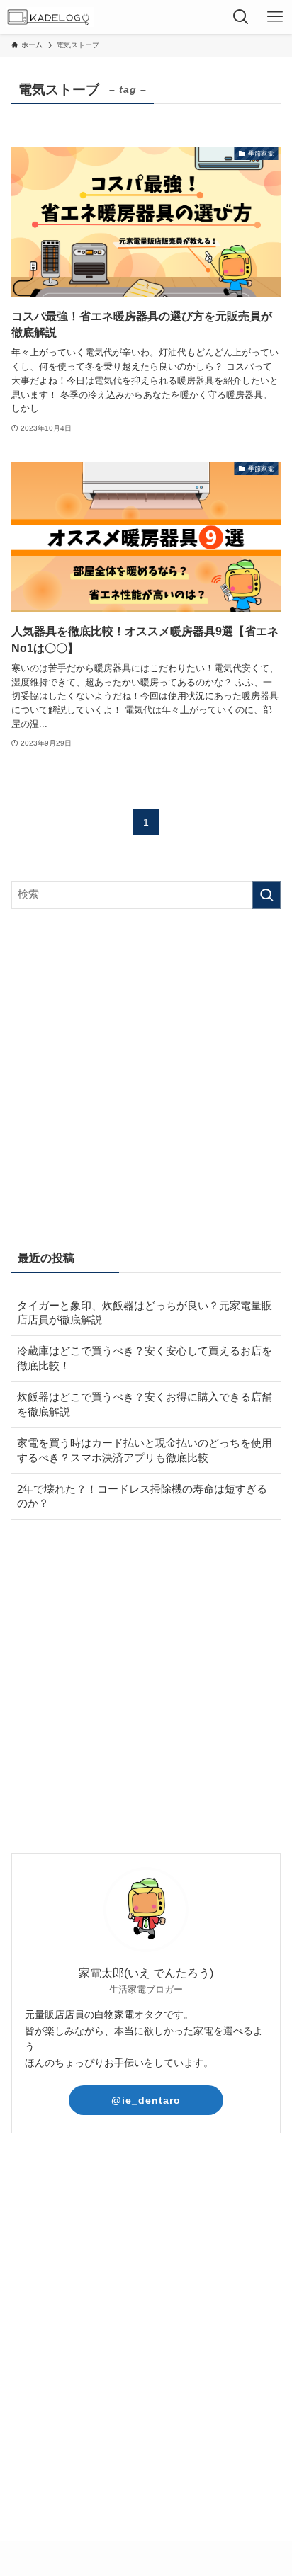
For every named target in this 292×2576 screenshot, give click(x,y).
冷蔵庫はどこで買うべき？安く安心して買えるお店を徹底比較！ (145, 1358)
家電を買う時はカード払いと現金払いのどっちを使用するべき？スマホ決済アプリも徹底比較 (145, 1451)
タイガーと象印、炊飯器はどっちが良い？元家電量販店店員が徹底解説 (145, 1313)
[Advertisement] (146, 1076)
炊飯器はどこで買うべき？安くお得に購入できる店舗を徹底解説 (145, 1404)
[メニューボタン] (275, 17)
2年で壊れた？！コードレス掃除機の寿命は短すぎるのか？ (142, 1497)
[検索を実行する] (266, 895)
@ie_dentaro (146, 2100)
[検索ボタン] (241, 17)
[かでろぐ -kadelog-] (50, 17)
